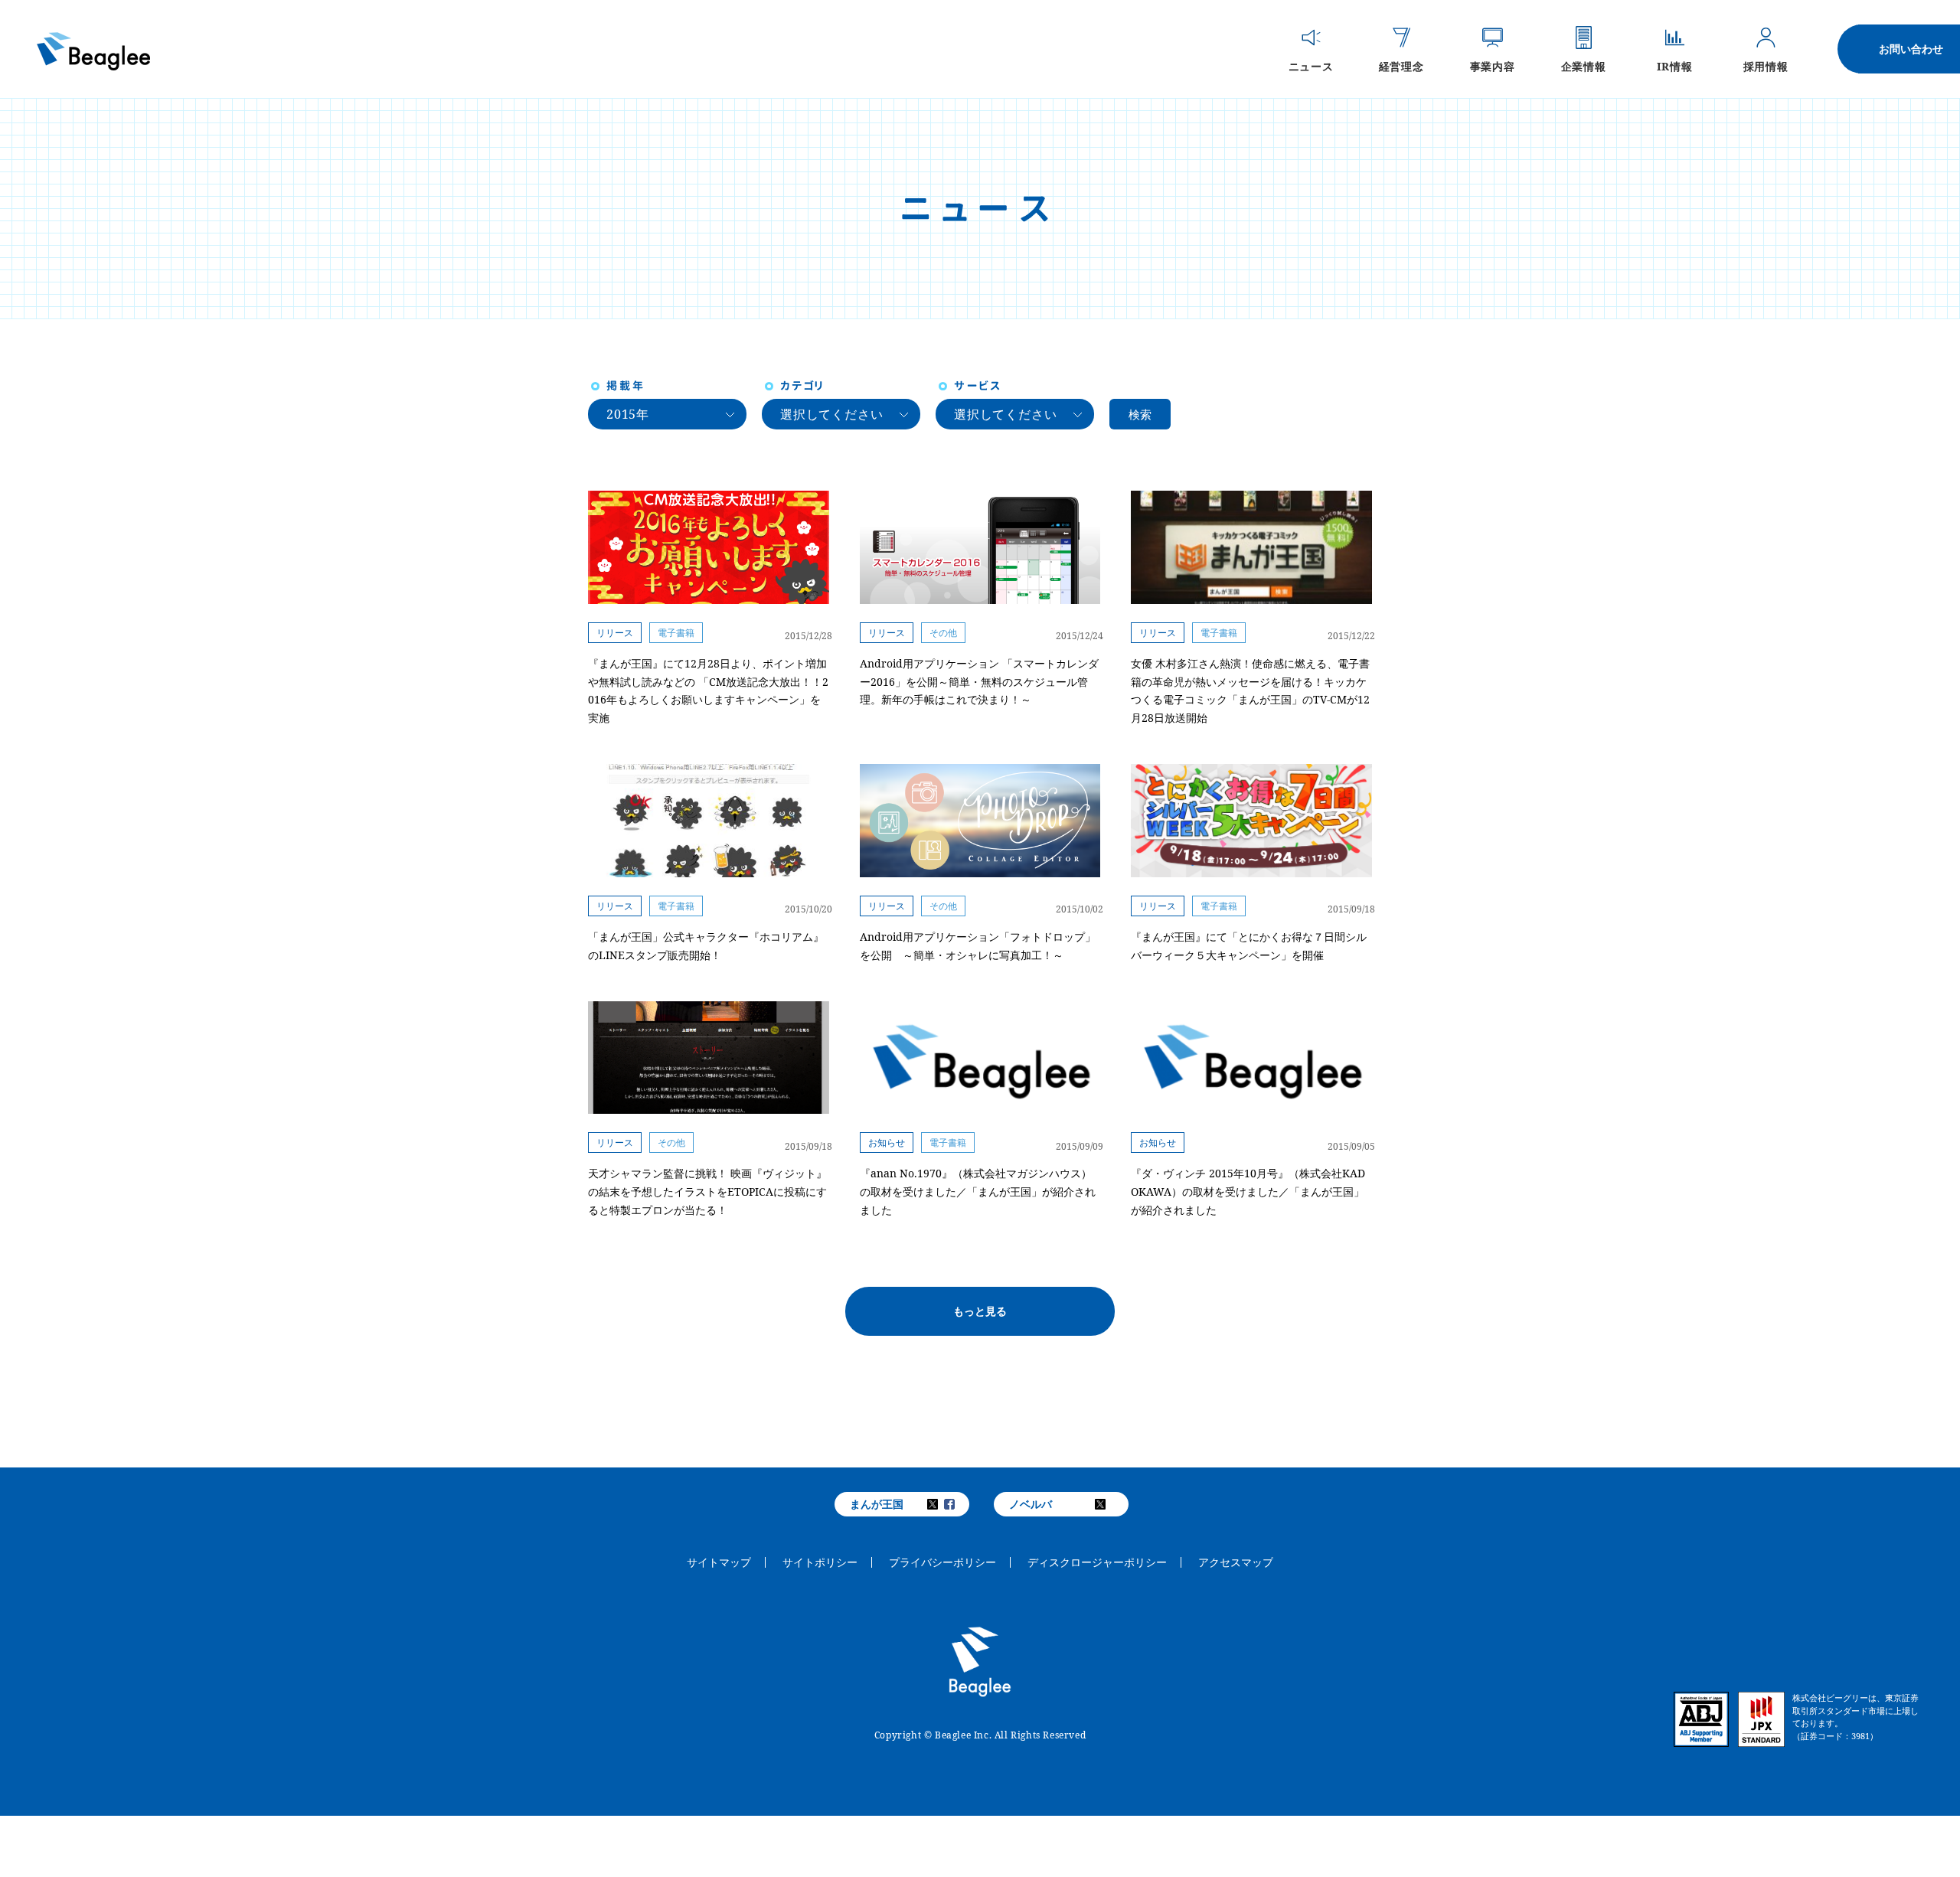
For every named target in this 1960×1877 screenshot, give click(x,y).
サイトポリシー (820, 1562)
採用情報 (1766, 65)
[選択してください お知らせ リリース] (841, 414)
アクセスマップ (1236, 1562)
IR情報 (1674, 65)
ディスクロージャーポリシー (1097, 1562)
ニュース (1311, 65)
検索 (1140, 414)
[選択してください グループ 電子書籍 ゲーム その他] (1015, 414)
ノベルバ (1031, 1504)
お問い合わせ (1911, 49)
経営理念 (1401, 65)
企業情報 (1583, 65)
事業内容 (1492, 65)
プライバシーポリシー (942, 1562)
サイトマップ (719, 1562)
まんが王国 (877, 1504)
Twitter (942, 1504)
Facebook (959, 1504)
